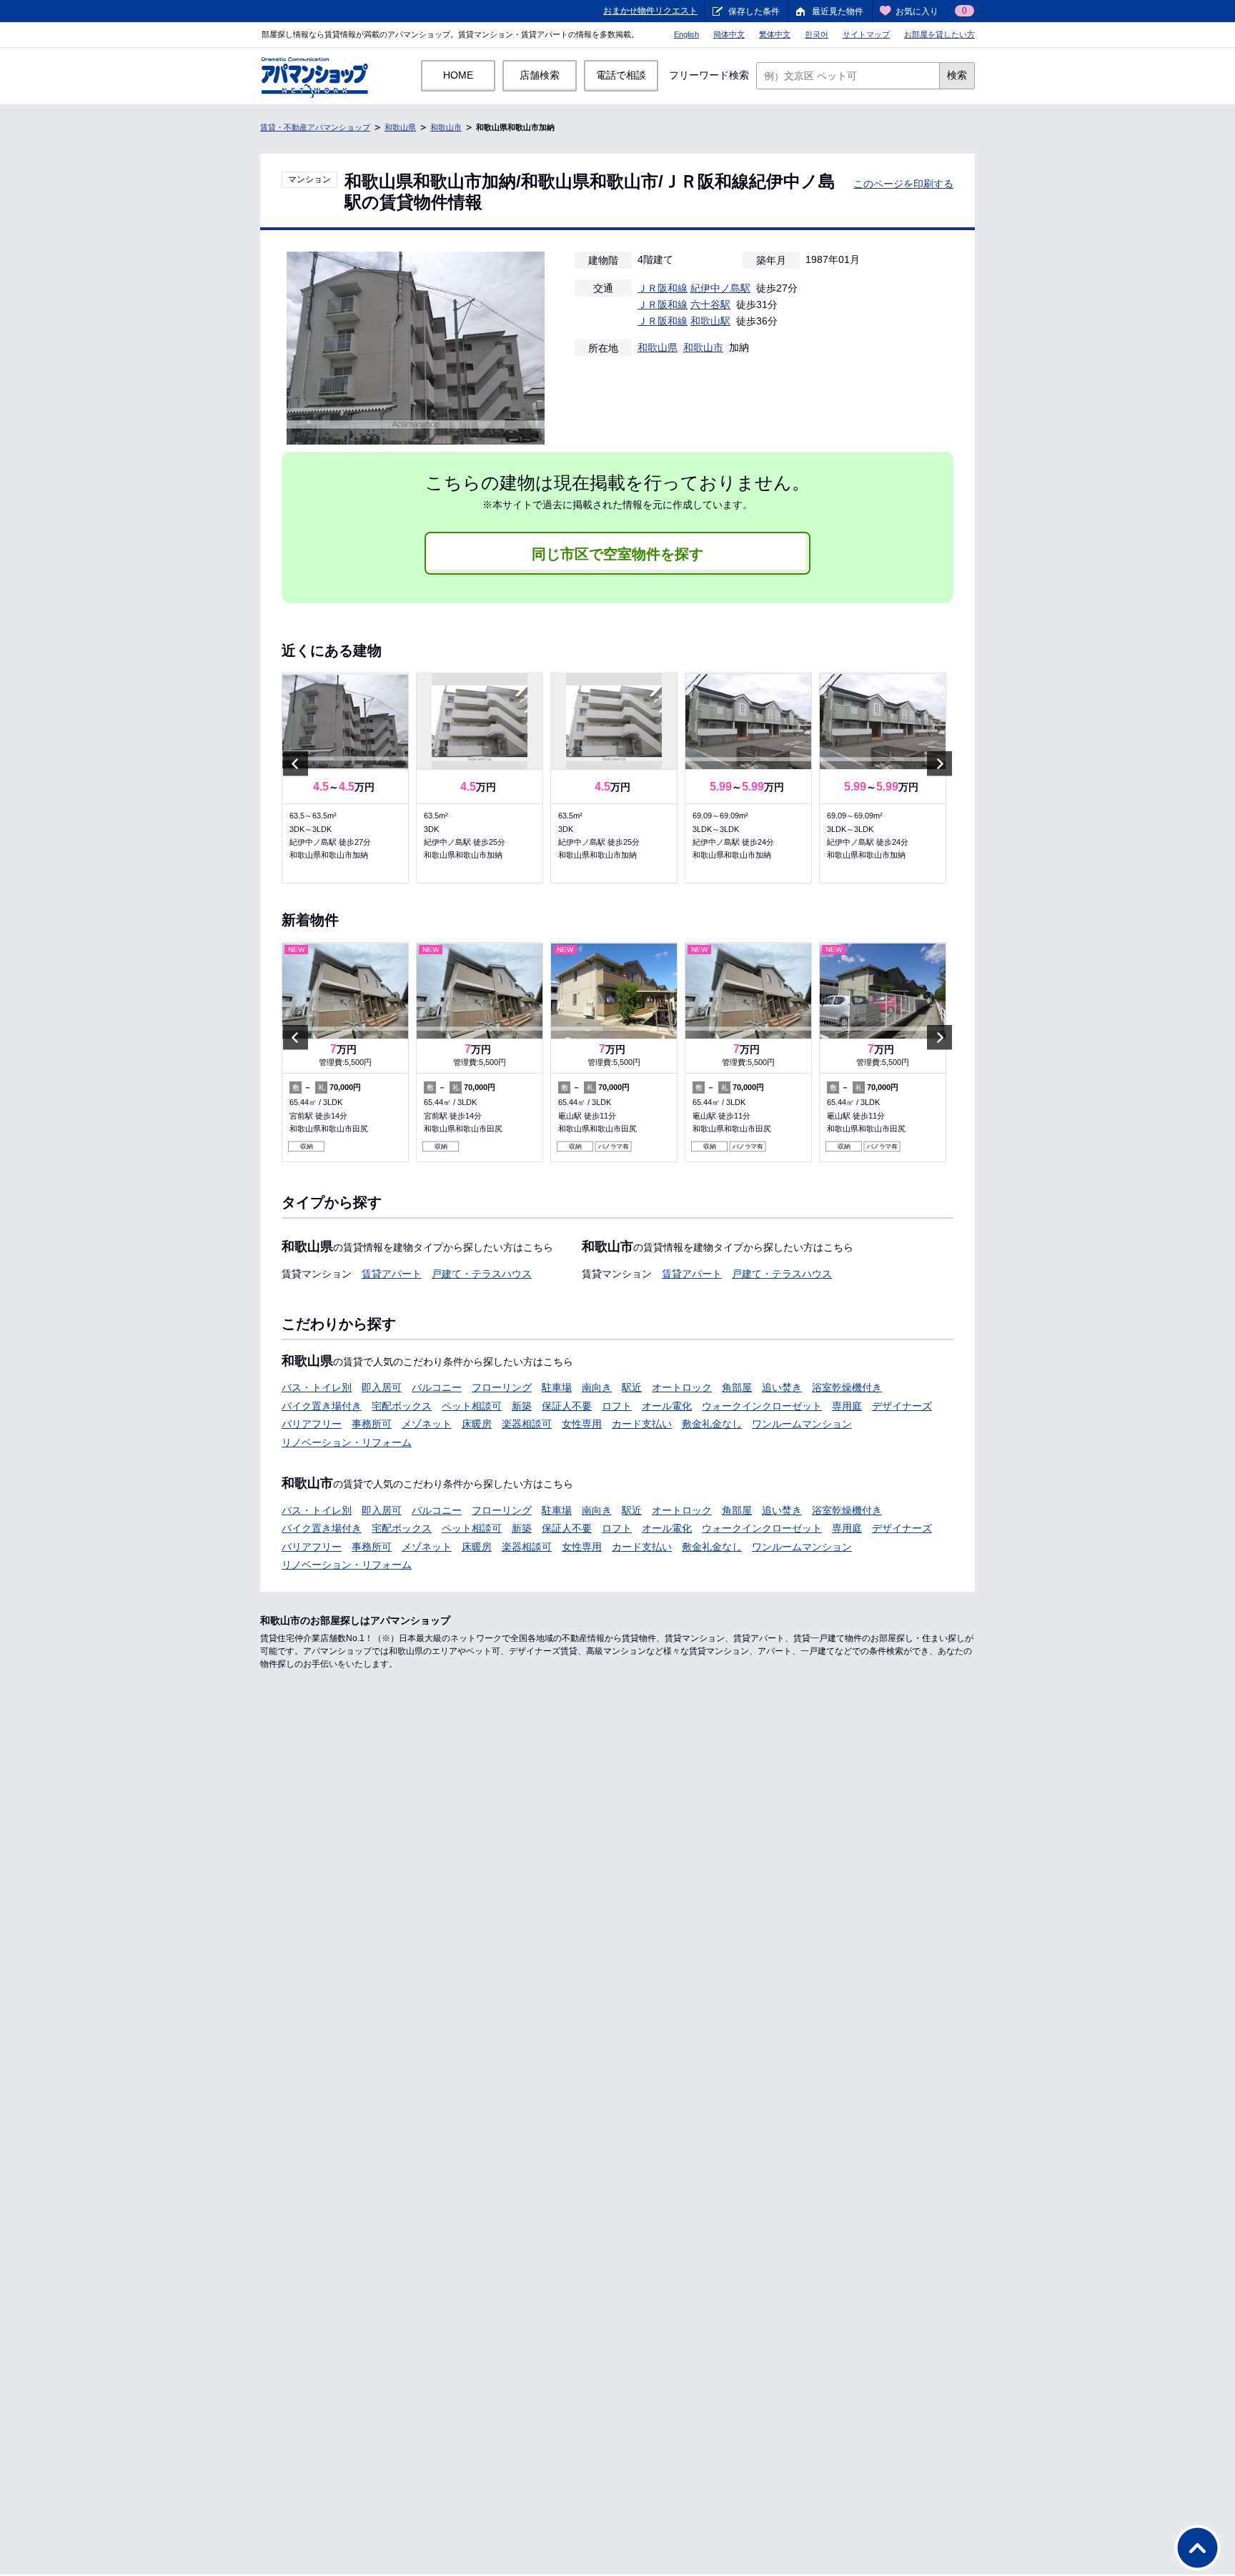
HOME (458, 75)
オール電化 (667, 1406)
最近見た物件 (838, 11)
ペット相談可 (472, 1406)
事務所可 (372, 1424)
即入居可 (382, 1387)
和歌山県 (400, 127)
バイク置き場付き (322, 1406)
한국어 (817, 34)
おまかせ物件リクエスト (650, 11)
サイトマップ (866, 34)
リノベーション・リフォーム (347, 1442)
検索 (957, 75)
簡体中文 (729, 34)
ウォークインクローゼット (762, 1406)
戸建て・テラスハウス (482, 1274)
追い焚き (782, 1387)
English (686, 34)
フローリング (502, 1387)
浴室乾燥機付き (847, 1387)
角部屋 (737, 1387)
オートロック (682, 1387)
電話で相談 (621, 75)
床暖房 (477, 1424)
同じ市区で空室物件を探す (617, 554)
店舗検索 (540, 75)
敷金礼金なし (712, 1424)
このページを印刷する (903, 184)
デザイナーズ (902, 1406)
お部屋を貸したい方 (939, 34)
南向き (597, 1387)
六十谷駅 (710, 304)
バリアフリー (312, 1424)
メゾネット (427, 1424)
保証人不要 (567, 1406)
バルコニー (437, 1387)
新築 (522, 1406)
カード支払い (642, 1424)
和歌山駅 (710, 321)
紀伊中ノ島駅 (720, 288)
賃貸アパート (392, 1274)
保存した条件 (754, 11)
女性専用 (582, 1424)
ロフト (617, 1406)
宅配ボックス (402, 1406)
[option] (345, 778)
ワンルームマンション (802, 1424)
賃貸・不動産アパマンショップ (315, 127)
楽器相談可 (527, 1424)
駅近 (632, 1387)
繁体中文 (775, 34)
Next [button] (939, 763)
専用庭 (847, 1406)
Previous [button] (296, 763)
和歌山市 (446, 127)
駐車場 (557, 1387)
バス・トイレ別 (317, 1387)
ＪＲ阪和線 (663, 288)
